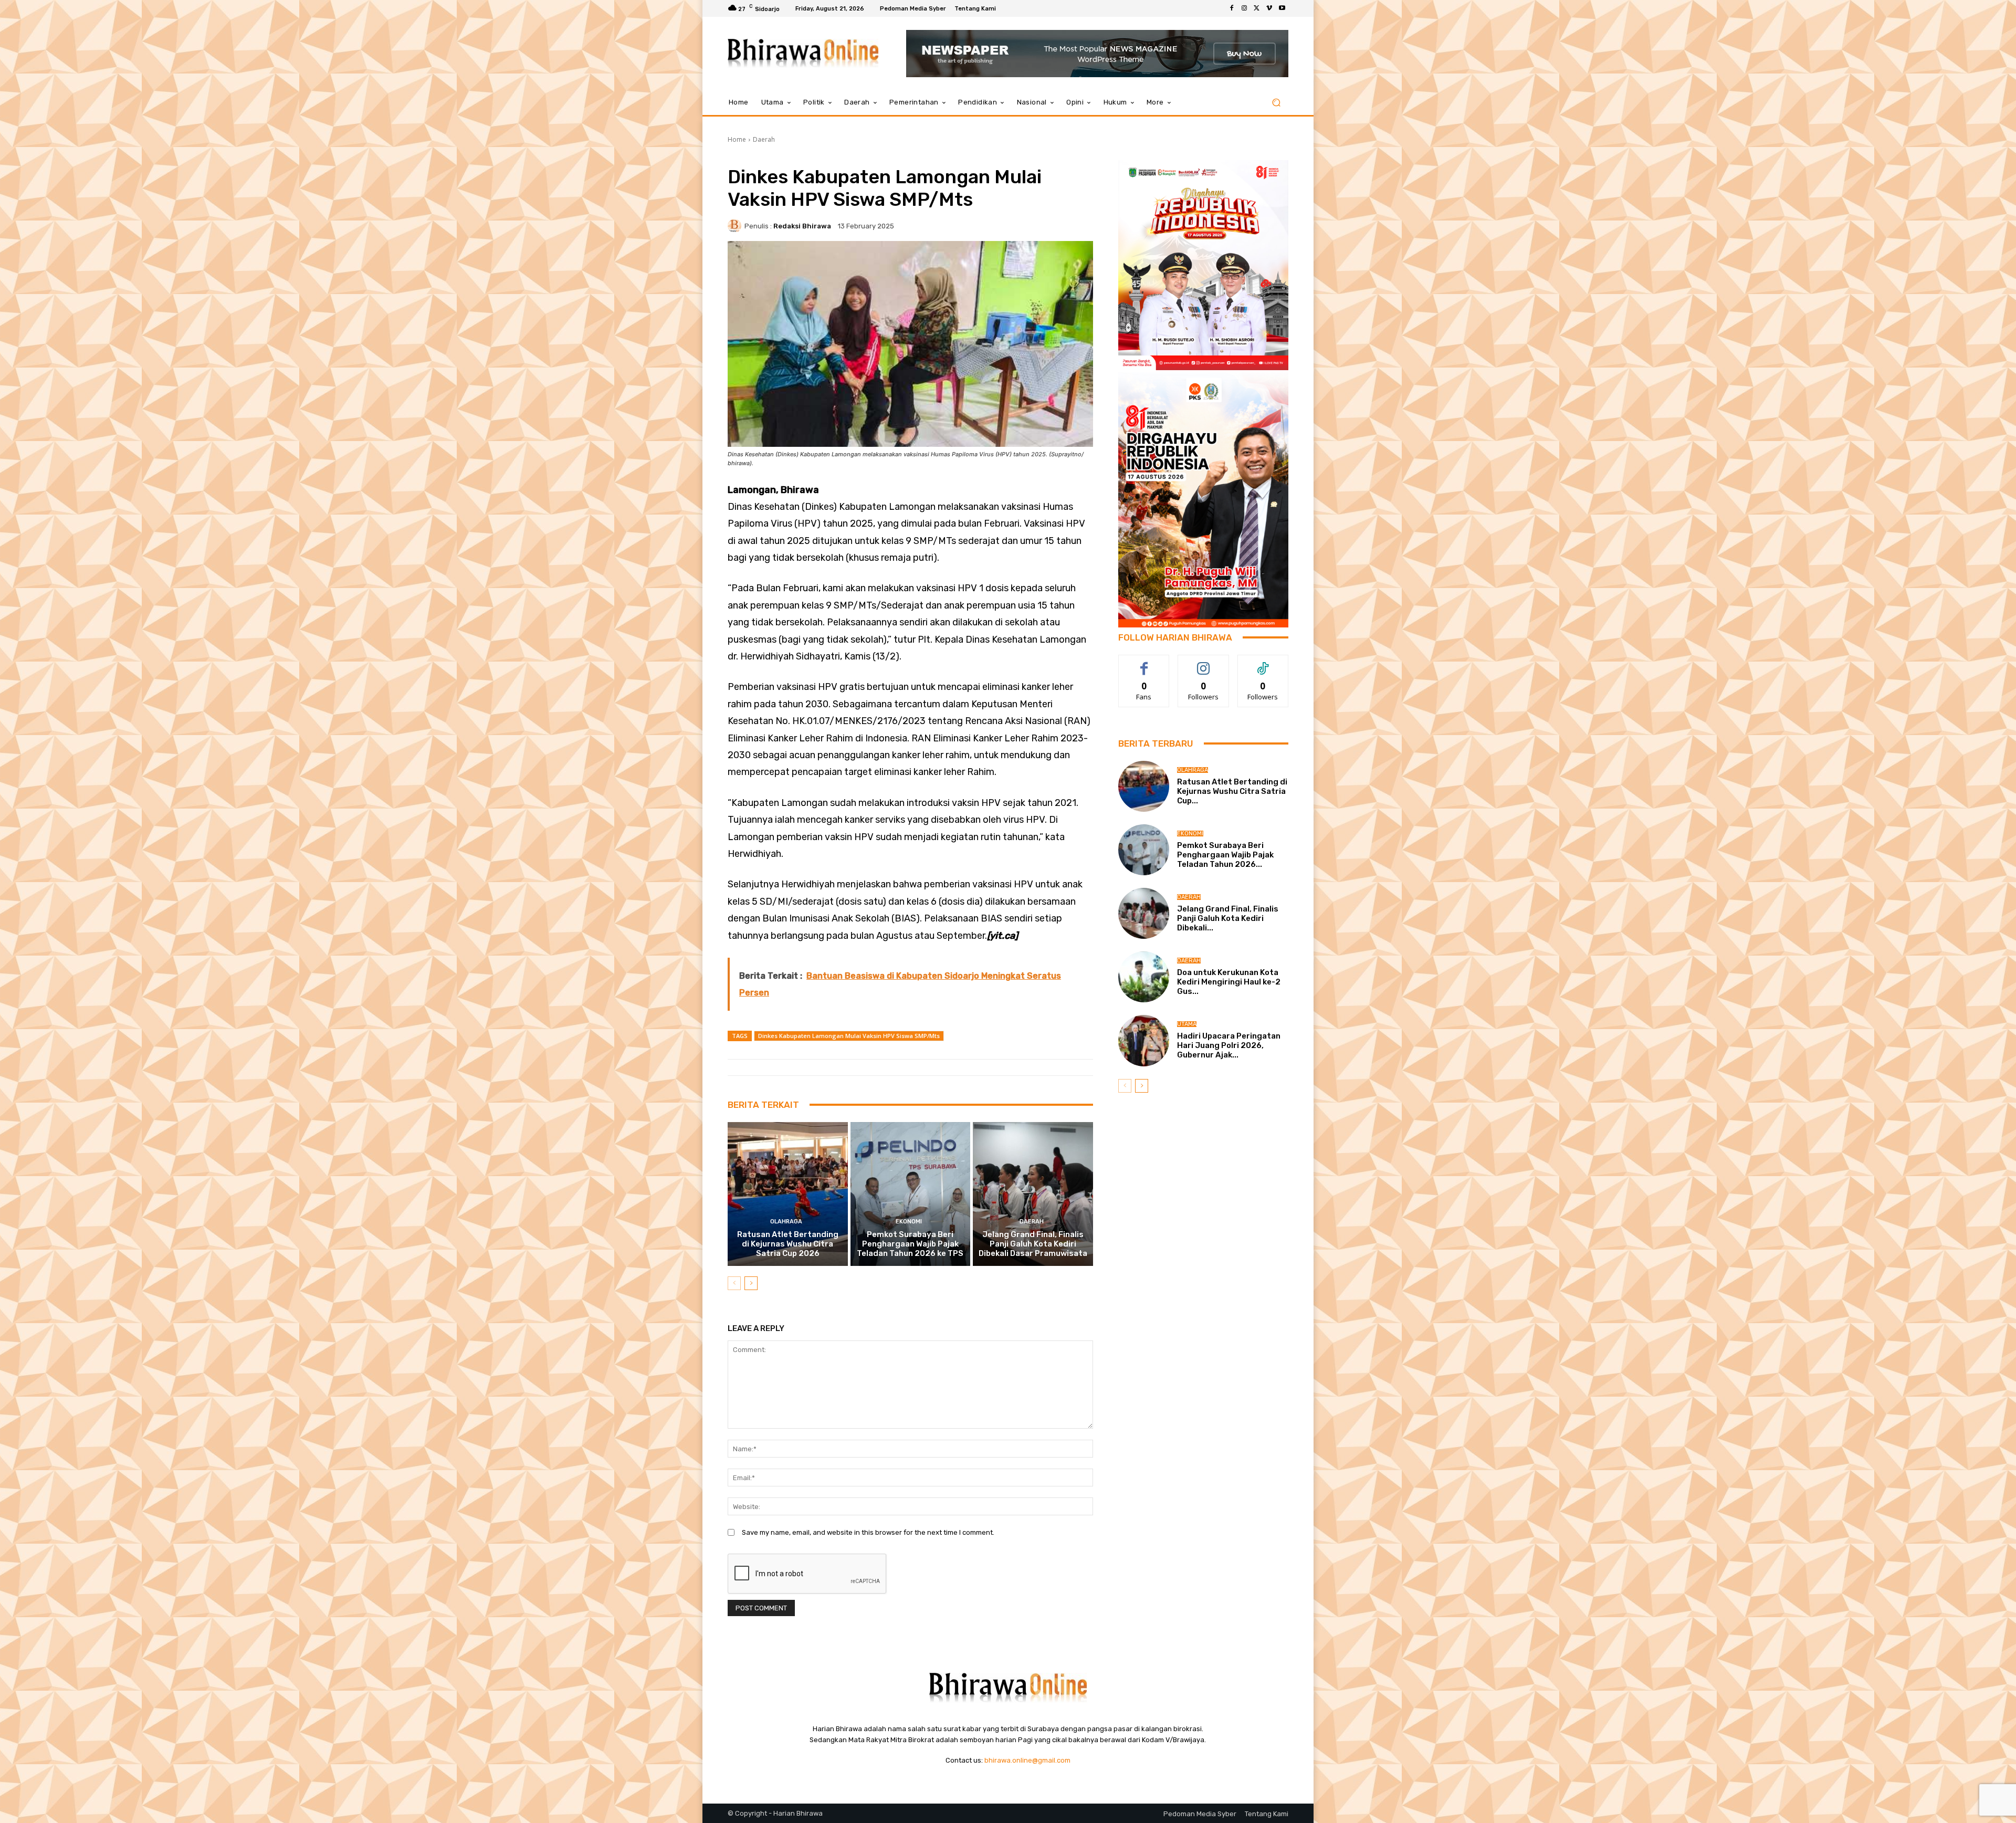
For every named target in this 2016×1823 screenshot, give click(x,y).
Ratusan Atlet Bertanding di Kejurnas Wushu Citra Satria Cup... (1232, 791)
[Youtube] (1282, 8)
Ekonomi (909, 1222)
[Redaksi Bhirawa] (736, 226)
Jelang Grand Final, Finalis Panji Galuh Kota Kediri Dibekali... (1228, 918)
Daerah (764, 139)
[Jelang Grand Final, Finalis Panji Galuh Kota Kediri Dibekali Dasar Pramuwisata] (1033, 1194)
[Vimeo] (1269, 8)
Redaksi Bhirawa (802, 226)
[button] (1276, 103)
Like (1144, 663)
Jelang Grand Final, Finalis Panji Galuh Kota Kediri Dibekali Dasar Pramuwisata (1033, 1244)
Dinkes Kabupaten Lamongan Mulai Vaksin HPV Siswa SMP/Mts (849, 1036)
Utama (1187, 1024)
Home (737, 139)
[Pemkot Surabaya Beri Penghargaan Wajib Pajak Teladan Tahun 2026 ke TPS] (911, 1194)
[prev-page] (734, 1283)
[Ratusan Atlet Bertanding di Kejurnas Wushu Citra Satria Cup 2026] (788, 1194)
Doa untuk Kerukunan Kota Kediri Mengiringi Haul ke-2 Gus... (1229, 982)
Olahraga (786, 1222)
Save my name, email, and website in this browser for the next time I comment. (868, 1532)
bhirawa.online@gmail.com (1027, 1760)
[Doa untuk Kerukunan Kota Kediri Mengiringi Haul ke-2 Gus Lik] (1144, 977)
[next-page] (751, 1283)
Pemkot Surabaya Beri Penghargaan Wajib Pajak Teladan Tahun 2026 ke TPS (910, 1244)
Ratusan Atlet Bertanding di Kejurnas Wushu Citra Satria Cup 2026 (788, 1244)
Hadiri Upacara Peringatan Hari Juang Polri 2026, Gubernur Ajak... (1229, 1045)
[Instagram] (1244, 8)
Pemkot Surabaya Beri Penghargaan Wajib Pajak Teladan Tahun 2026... (1225, 855)
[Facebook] (1232, 8)
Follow (1204, 663)
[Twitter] (1257, 8)
